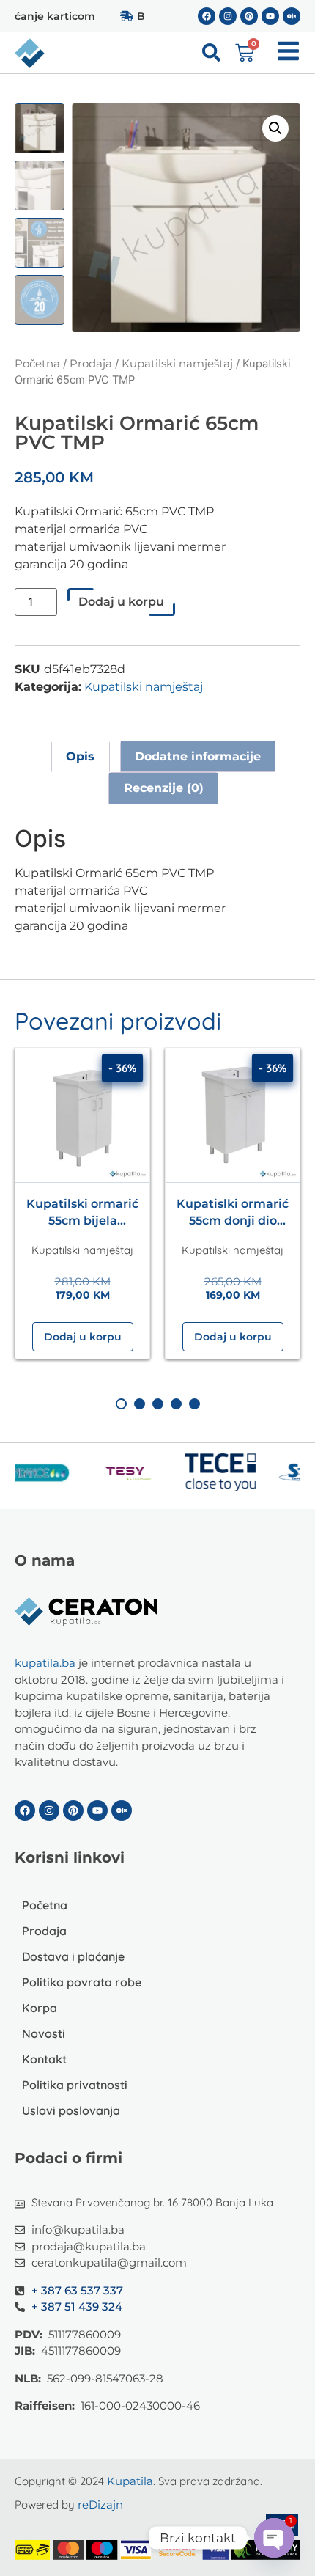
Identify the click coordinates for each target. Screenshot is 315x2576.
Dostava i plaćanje (73, 1956)
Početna (37, 364)
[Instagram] (228, 16)
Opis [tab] (80, 756)
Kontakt (44, 2059)
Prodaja (91, 364)
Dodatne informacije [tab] (198, 756)
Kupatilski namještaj (177, 364)
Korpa (40, 2008)
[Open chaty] (274, 2538)
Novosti (44, 2033)
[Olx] (292, 16)
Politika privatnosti (75, 2085)
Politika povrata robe (82, 1982)
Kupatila (130, 2481)
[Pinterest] (249, 16)
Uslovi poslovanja (71, 2110)
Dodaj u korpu (121, 602)
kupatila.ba (45, 1663)
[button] (275, 128)
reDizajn (100, 2505)
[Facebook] (207, 16)
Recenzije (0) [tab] (164, 788)
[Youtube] (270, 16)
